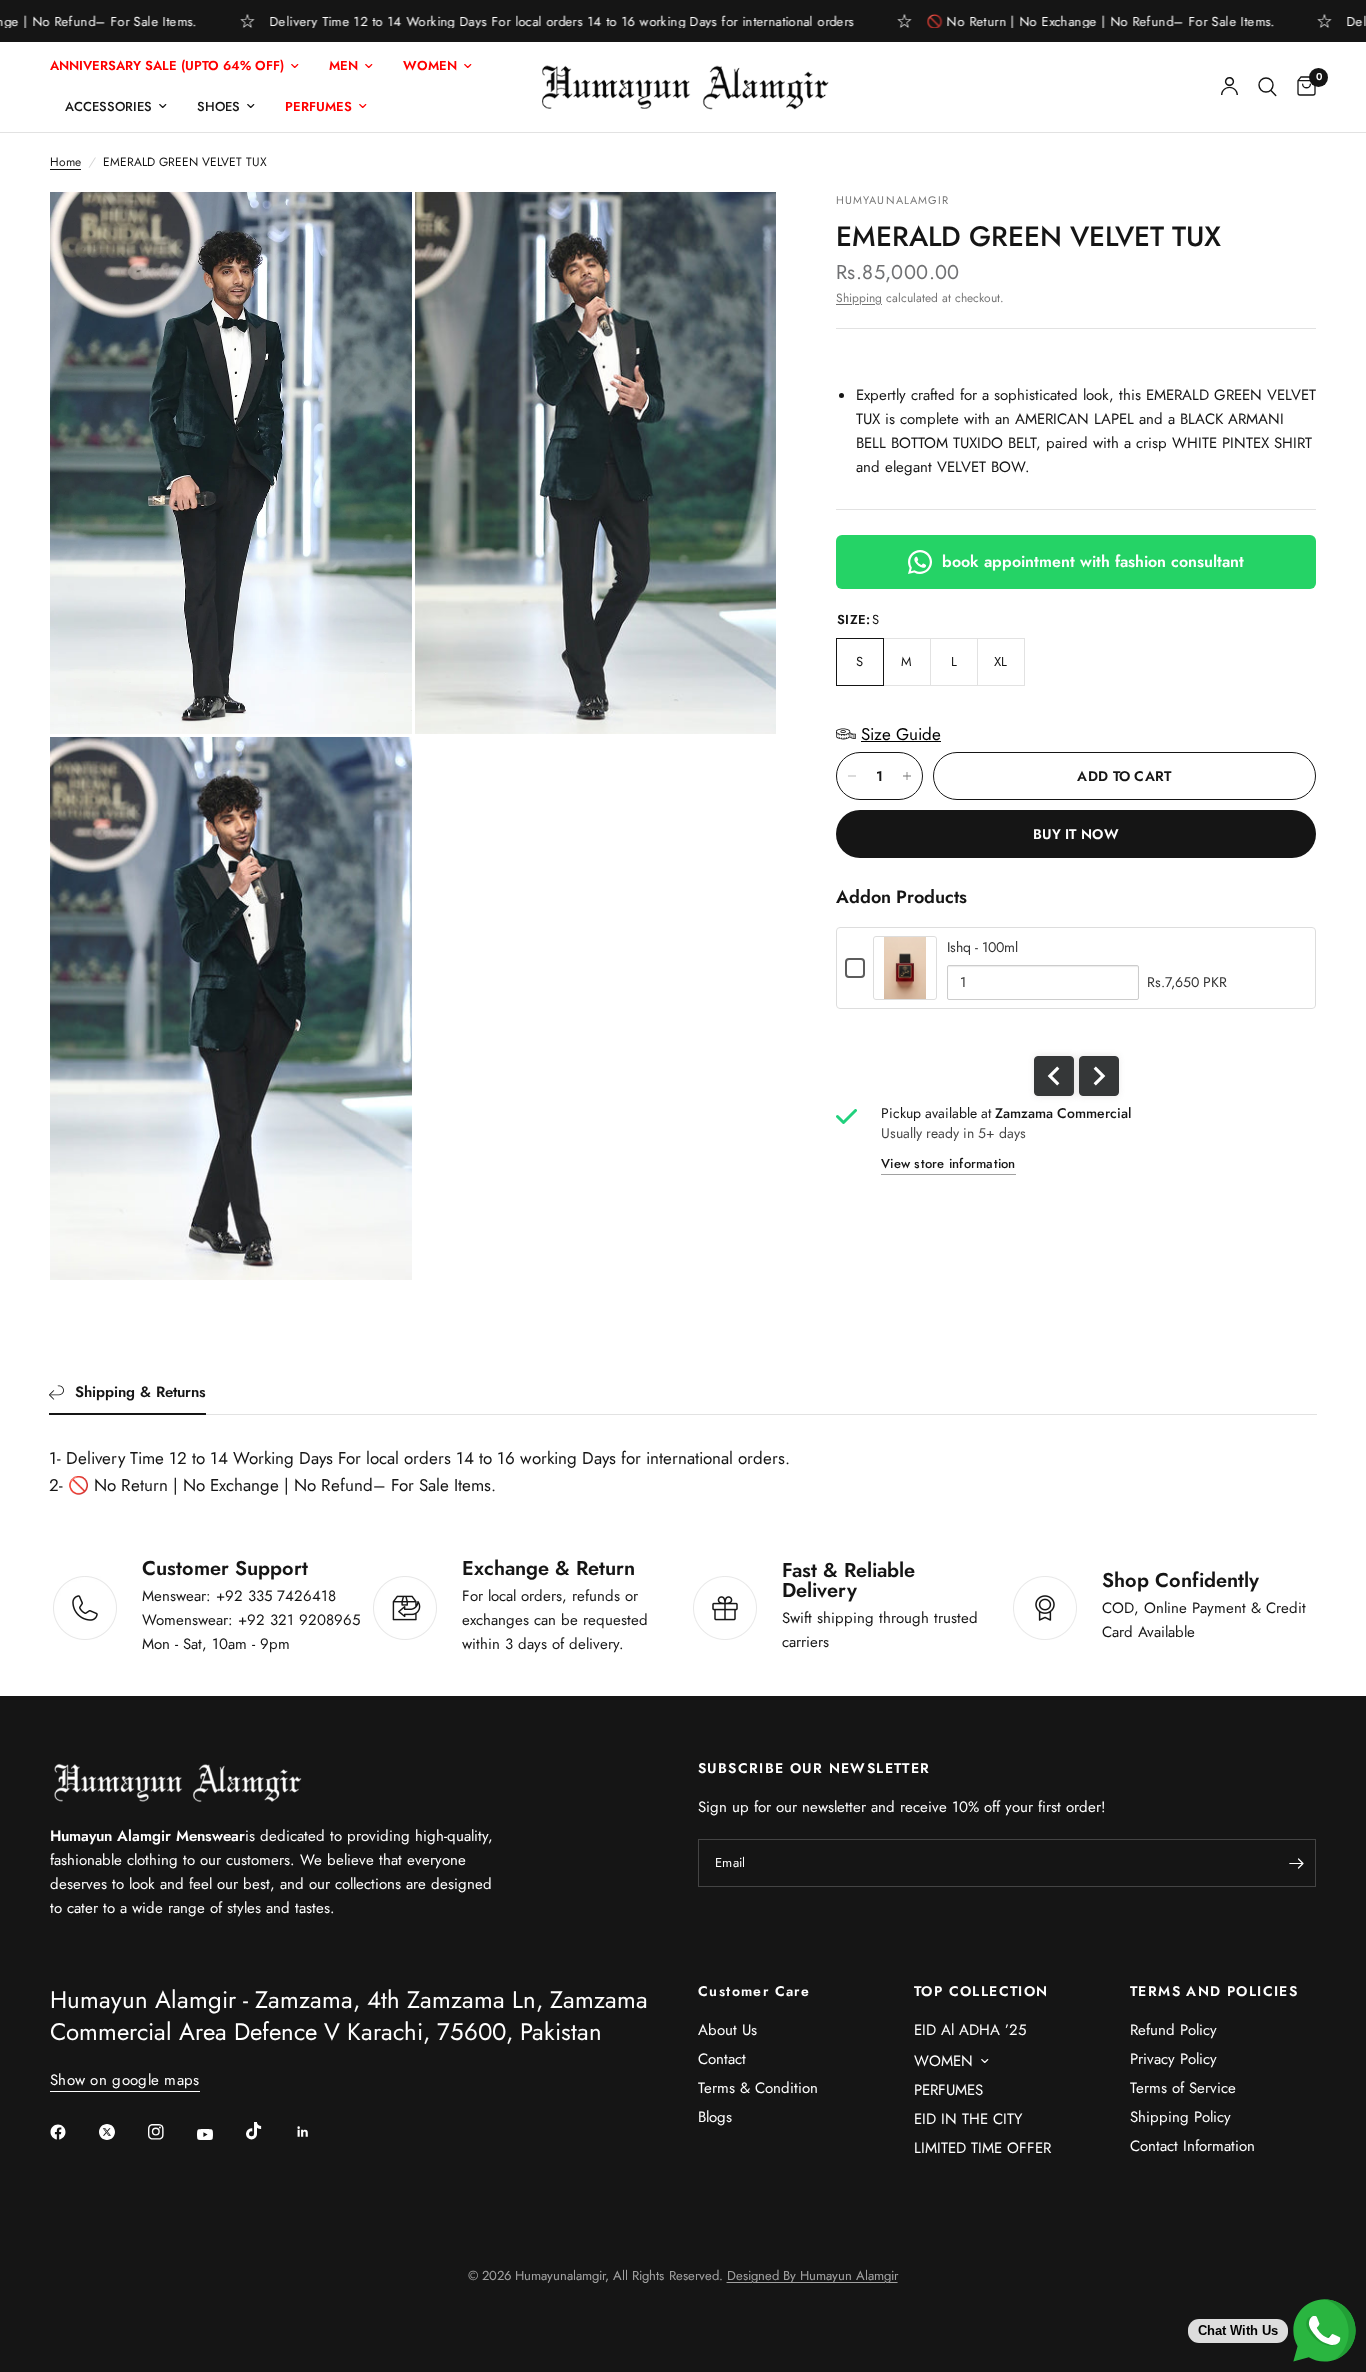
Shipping (859, 298)
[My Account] (1229, 87)
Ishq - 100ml (982, 947)
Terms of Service (1183, 2088)
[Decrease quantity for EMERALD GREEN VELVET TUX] (852, 776)
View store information (948, 1163)
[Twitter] (121, 2132)
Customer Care (754, 1991)
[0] (1301, 87)
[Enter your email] (1296, 1863)
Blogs (715, 2117)
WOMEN (943, 2061)
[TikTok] (268, 2131)
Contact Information (1192, 2146)
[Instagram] (170, 2132)
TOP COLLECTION (981, 1991)
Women (430, 65)
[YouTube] (219, 2134)
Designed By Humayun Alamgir (812, 2275)
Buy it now (1076, 834)
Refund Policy (1173, 2030)
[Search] (1267, 87)
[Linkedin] (317, 2132)
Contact (722, 2059)
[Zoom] (370, 234)
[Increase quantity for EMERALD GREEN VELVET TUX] (907, 776)
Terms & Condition (758, 2088)
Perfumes (318, 106)
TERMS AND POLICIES (1214, 1991)
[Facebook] (72, 2132)
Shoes (218, 106)
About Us (727, 2030)
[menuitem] (182, 66)
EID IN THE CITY (968, 2119)
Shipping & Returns (140, 1392)
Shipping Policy (1180, 2117)
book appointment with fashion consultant (1093, 561)
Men (343, 65)
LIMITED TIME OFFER (982, 2148)
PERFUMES (948, 2090)
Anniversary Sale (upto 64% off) (167, 65)
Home (65, 162)
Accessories (108, 106)
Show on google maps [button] (125, 2080)
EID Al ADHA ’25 (970, 2030)
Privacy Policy (1173, 2059)
